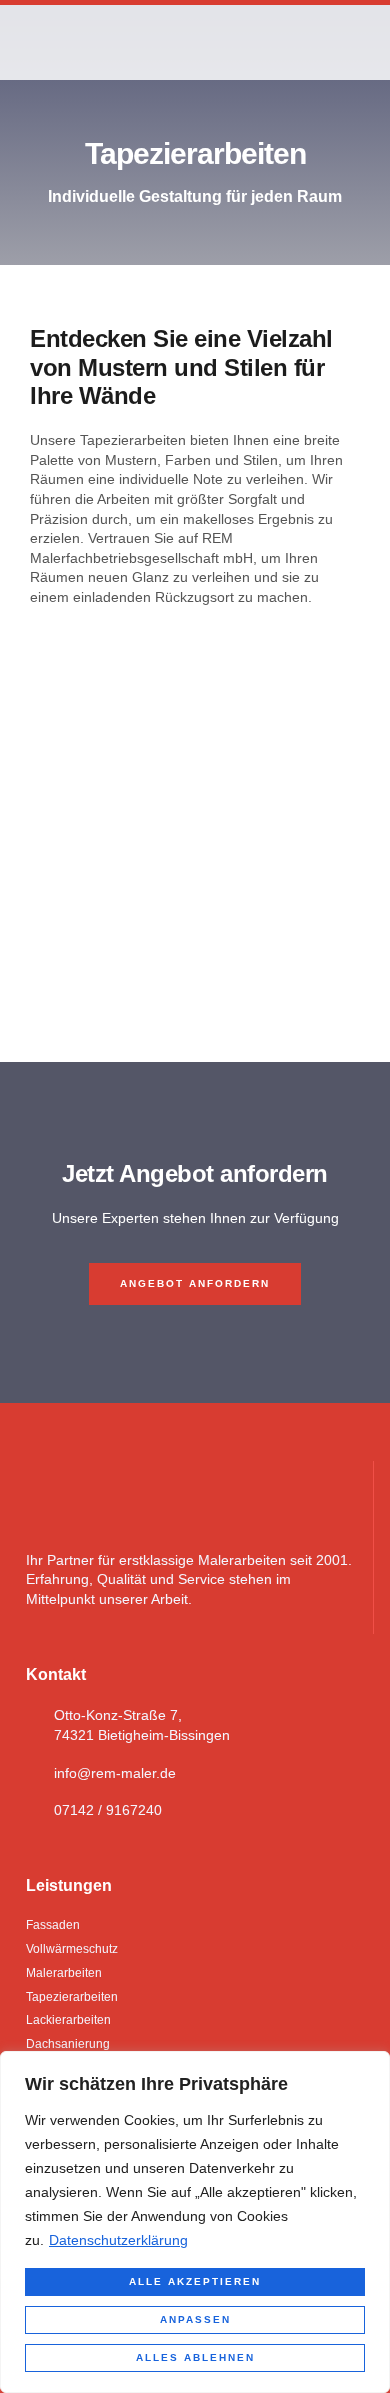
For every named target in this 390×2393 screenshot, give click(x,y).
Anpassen (195, 2319)
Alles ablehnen (195, 2357)
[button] (361, 42)
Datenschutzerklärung (118, 2240)
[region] (195, 2222)
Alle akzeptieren (195, 2281)
